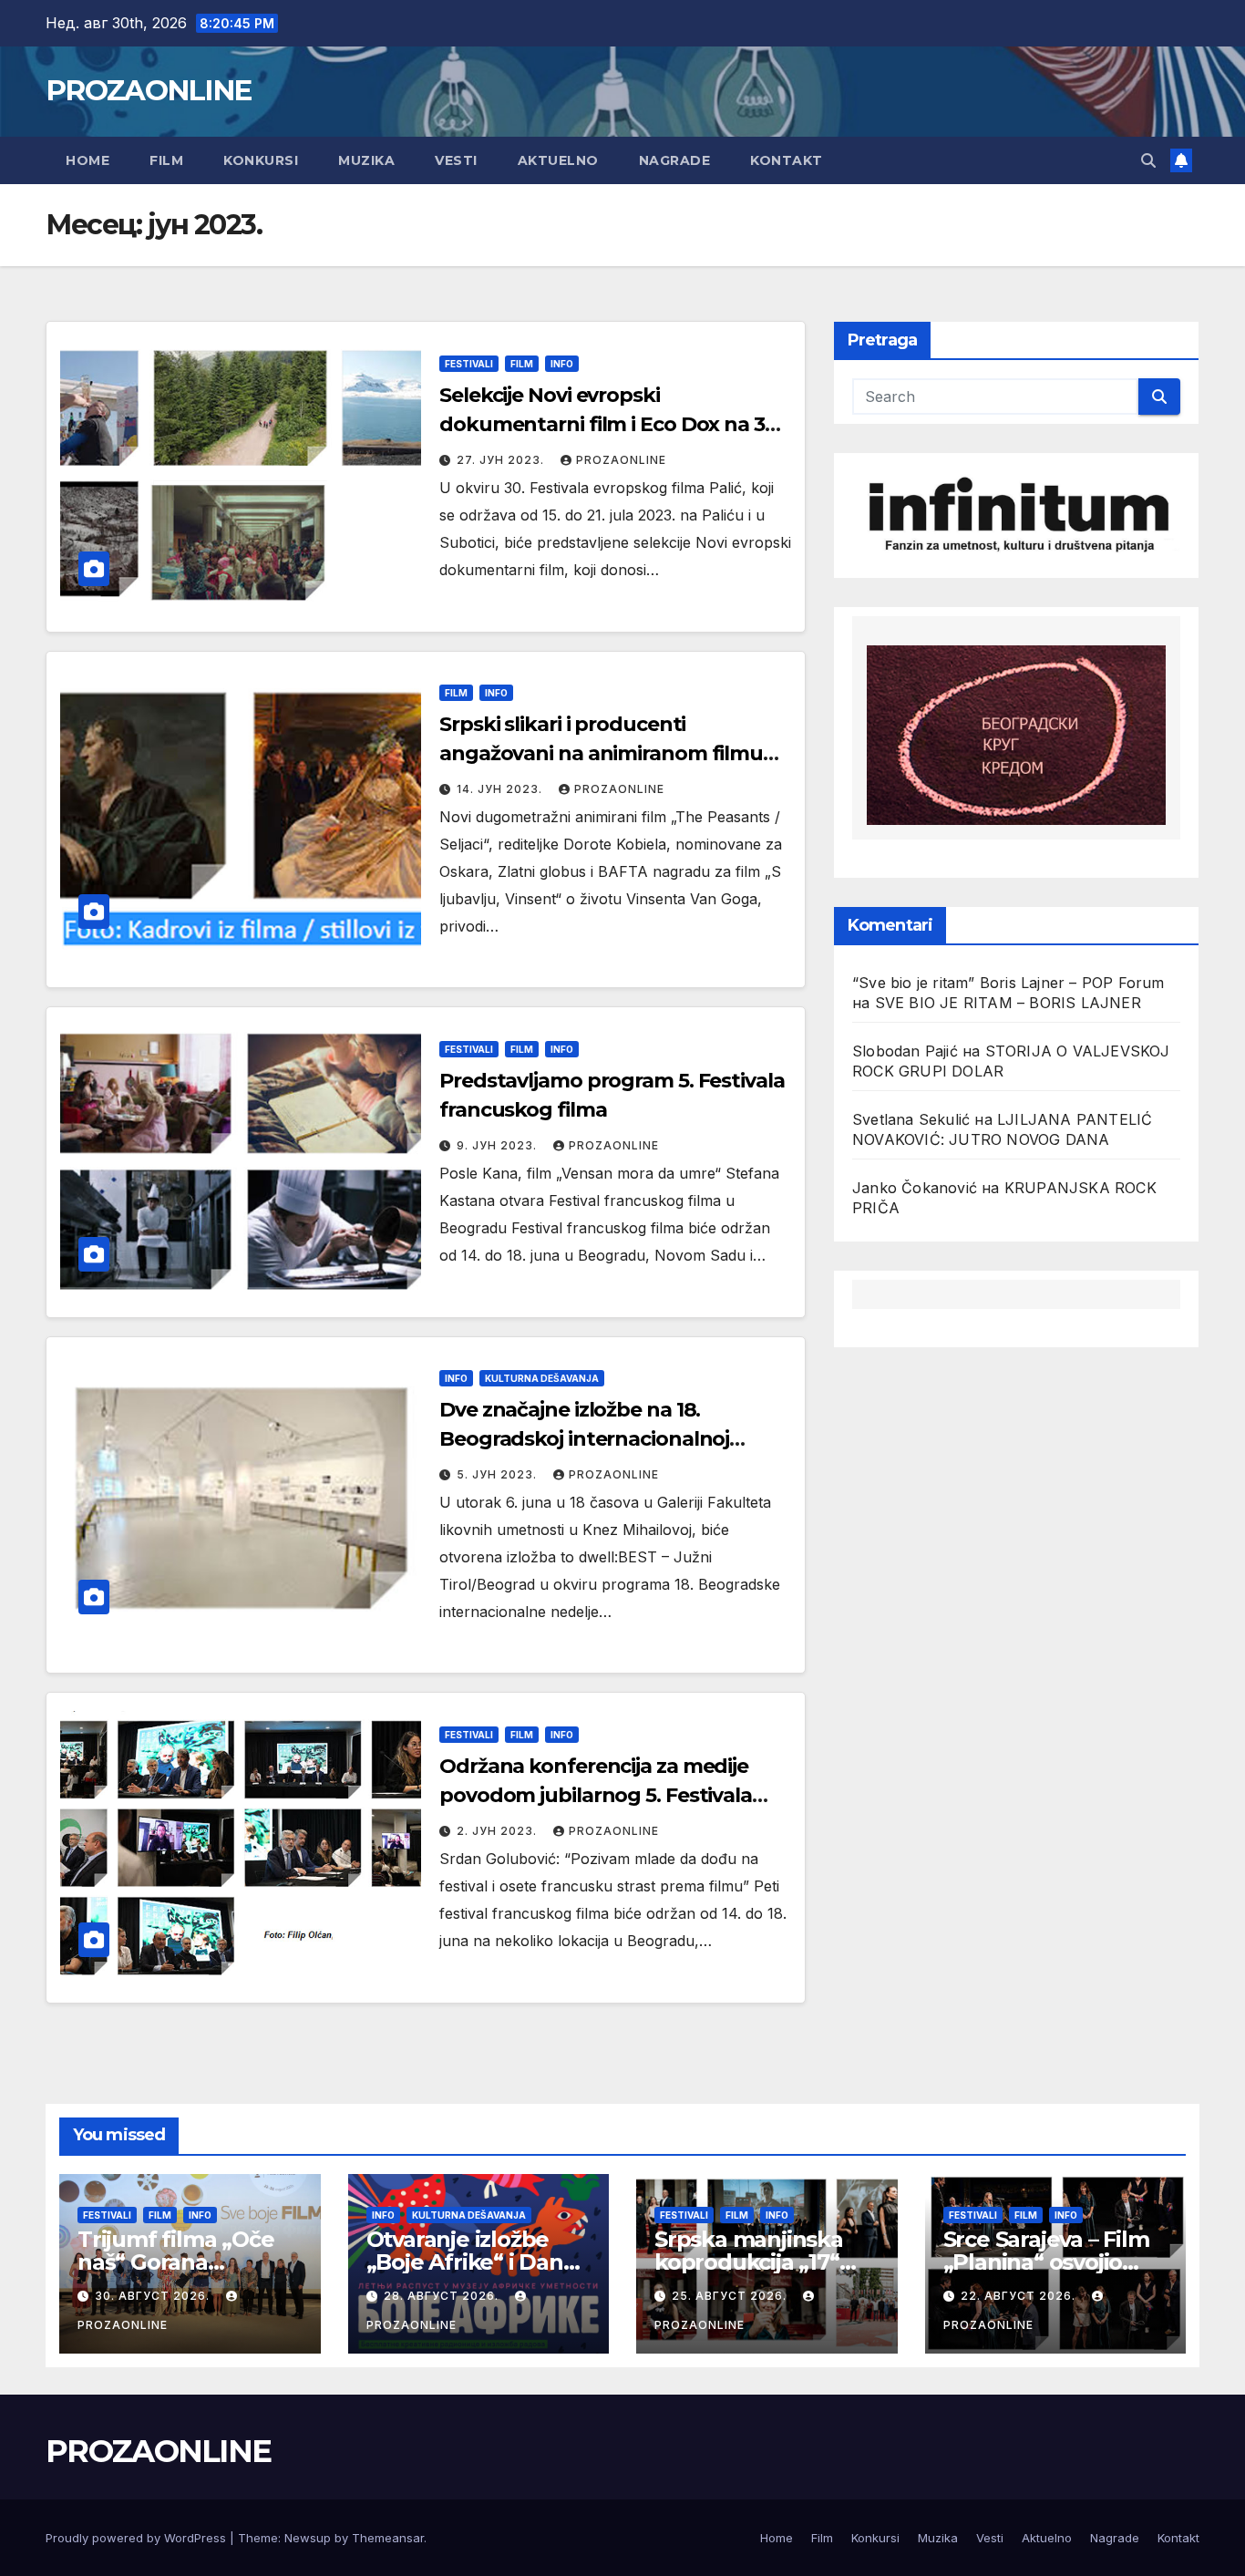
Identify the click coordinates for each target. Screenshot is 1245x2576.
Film (166, 160)
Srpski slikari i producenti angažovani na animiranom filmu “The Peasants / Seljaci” (601, 753)
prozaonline (621, 460)
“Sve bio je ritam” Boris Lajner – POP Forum (1008, 983)
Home (87, 160)
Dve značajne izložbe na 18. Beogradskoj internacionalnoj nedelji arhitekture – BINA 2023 (591, 1439)
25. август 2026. (731, 2296)
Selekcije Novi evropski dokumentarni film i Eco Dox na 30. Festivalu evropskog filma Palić (611, 424)
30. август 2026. (154, 2296)
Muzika (366, 160)
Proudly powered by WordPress (138, 2538)
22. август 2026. (1020, 2296)
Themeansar (388, 2538)
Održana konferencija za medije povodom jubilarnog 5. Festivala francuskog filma (596, 1795)
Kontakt (787, 160)
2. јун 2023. (499, 1831)
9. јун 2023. (499, 1145)
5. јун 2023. (499, 1474)
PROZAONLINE (148, 90)
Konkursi (261, 160)
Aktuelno (558, 160)
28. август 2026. (443, 2296)
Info (562, 364)
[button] (1148, 160)
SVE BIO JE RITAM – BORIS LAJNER (1008, 1003)
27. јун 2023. (502, 460)
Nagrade (675, 160)
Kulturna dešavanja (542, 1378)
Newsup (308, 2538)
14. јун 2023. (501, 789)
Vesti (456, 160)
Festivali (469, 364)
